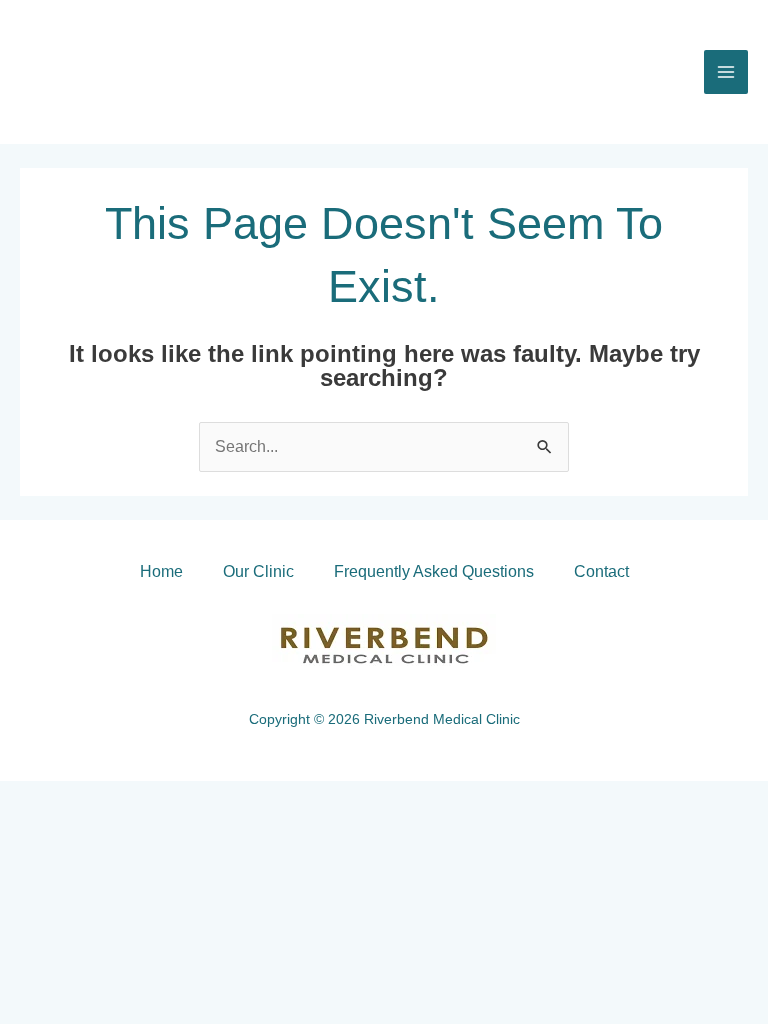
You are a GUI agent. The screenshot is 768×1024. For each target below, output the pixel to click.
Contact (601, 571)
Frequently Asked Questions (434, 571)
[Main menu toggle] (726, 72)
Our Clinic (258, 571)
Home (161, 571)
